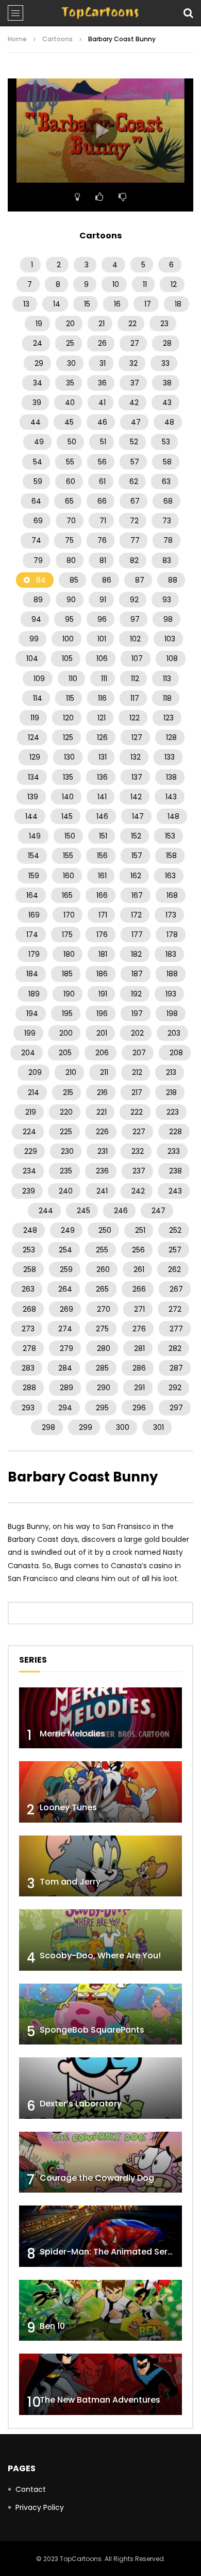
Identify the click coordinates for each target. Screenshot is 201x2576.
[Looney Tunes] (100, 1792)
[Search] (188, 13)
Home (17, 39)
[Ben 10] (100, 2311)
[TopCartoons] (100, 13)
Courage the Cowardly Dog (97, 2178)
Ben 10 (52, 2326)
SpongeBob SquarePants (92, 2030)
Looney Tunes (68, 1807)
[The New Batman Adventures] (100, 2384)
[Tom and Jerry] (100, 1866)
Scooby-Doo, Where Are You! (100, 1955)
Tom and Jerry (70, 1882)
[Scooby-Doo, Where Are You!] (100, 1940)
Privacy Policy (40, 2507)
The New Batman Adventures (100, 2400)
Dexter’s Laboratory (81, 2104)
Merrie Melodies (72, 1734)
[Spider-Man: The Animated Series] (100, 2236)
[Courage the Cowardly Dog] (100, 2162)
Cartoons (57, 39)
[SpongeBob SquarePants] (100, 2014)
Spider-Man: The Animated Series (110, 2252)
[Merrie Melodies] (100, 1718)
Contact (31, 2489)
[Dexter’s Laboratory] (100, 2088)
